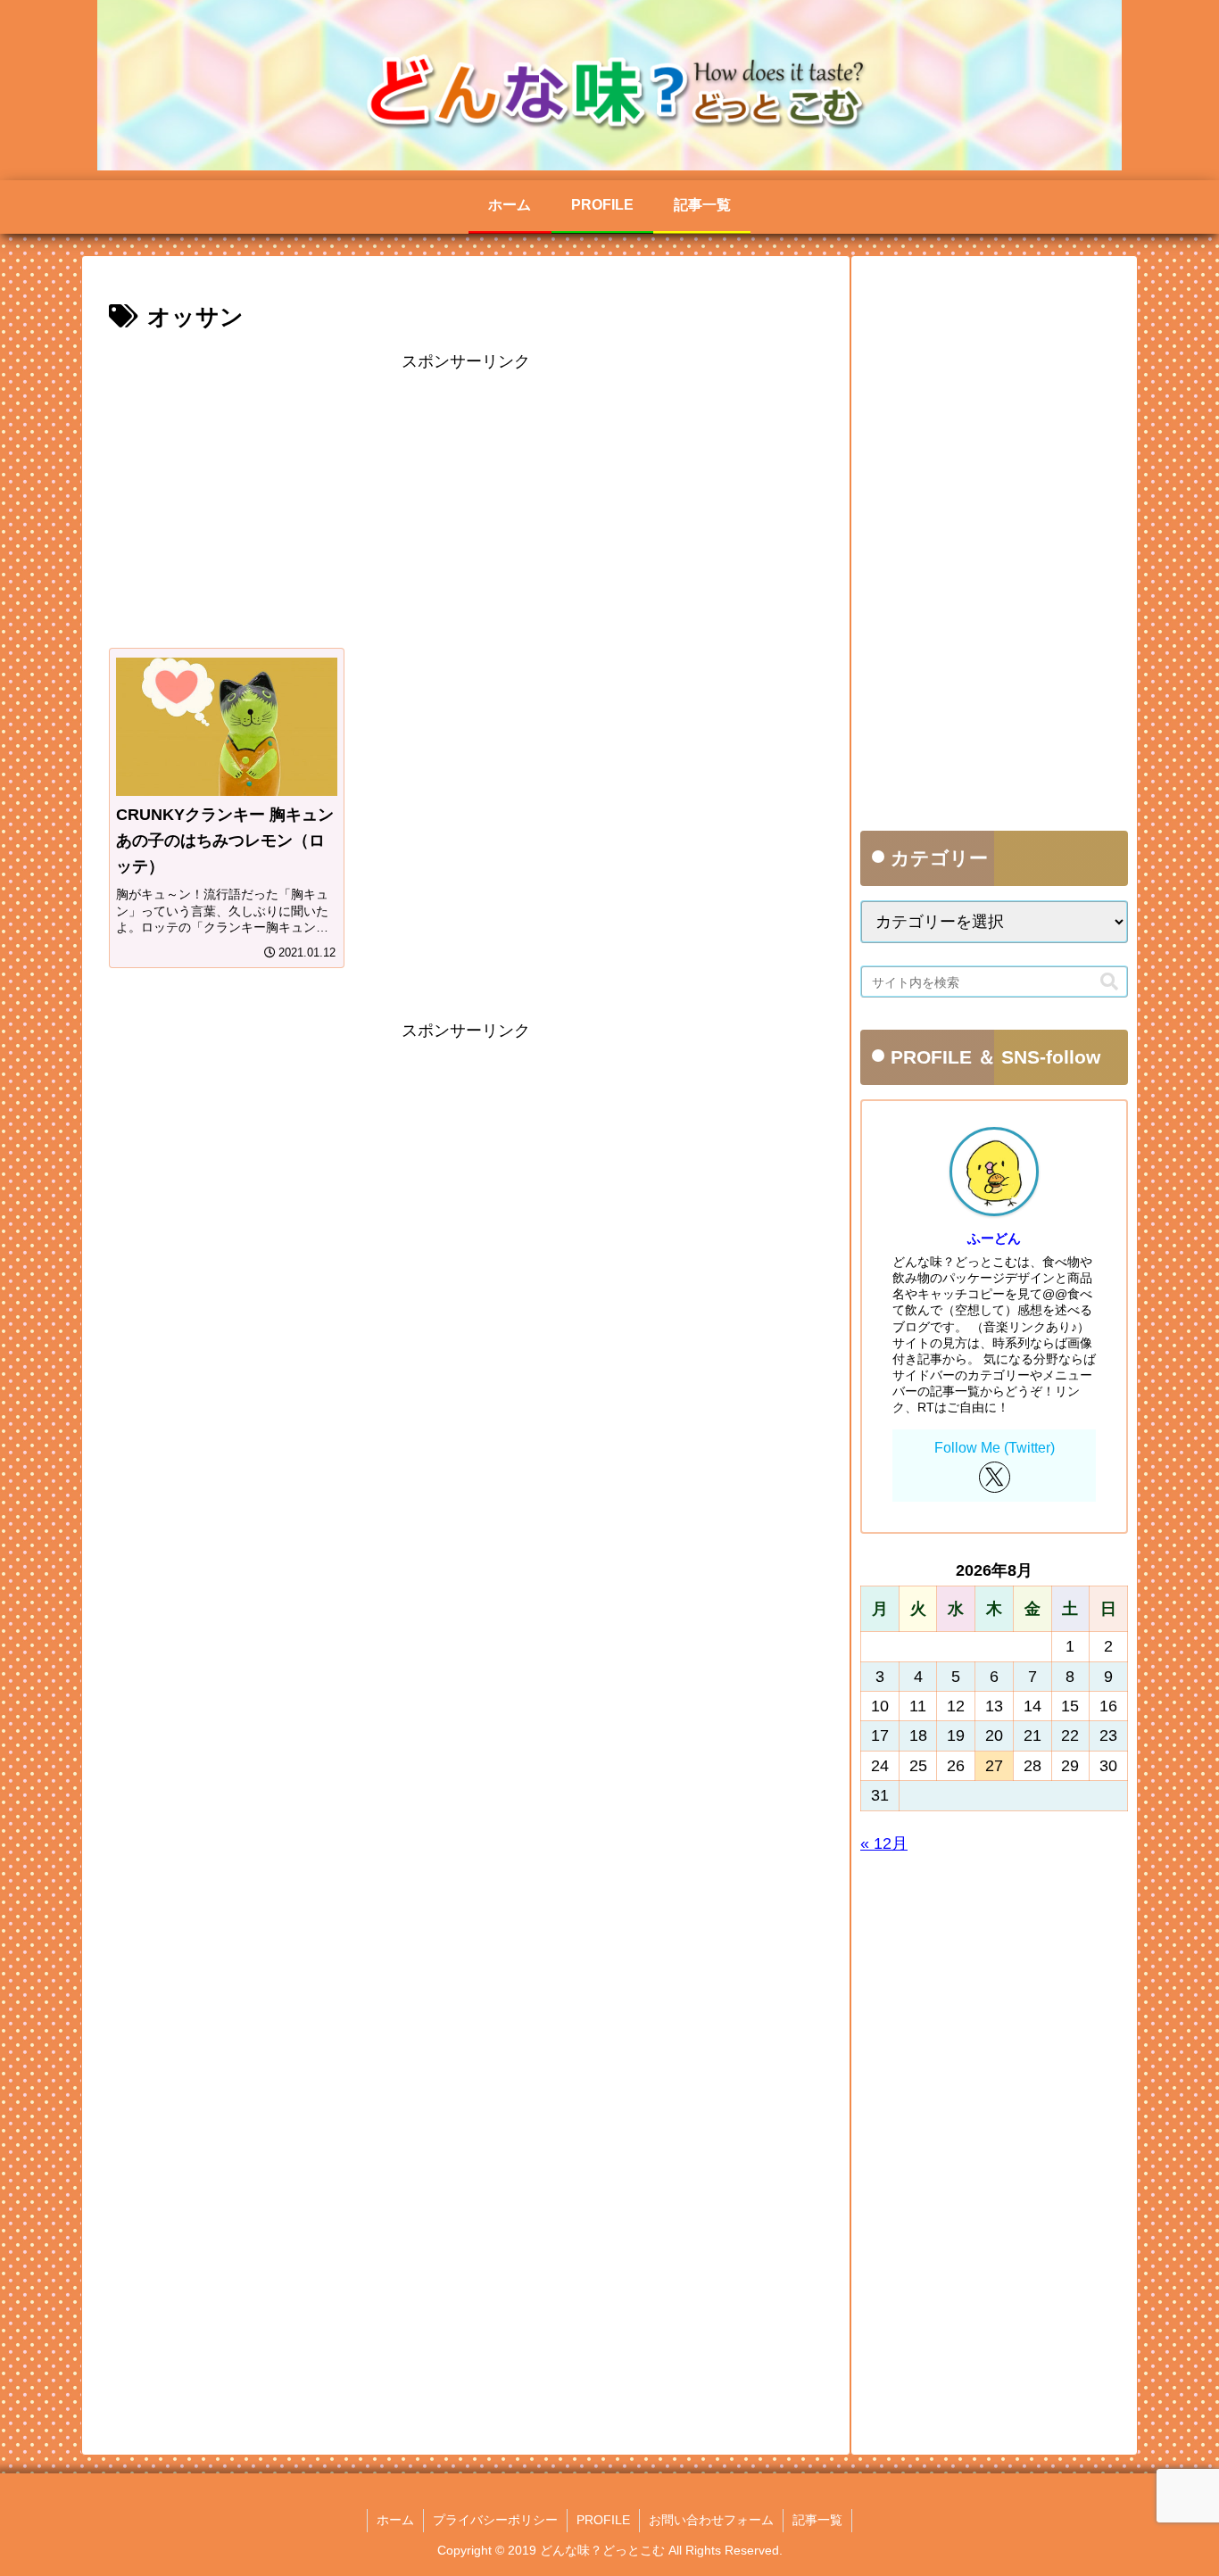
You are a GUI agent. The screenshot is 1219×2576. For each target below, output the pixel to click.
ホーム (395, 2520)
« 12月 (884, 1843)
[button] (1109, 982)
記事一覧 (817, 2520)
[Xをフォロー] (995, 1477)
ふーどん (994, 1238)
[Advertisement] (466, 501)
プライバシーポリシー (495, 2520)
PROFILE (603, 2520)
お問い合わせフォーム (711, 2520)
